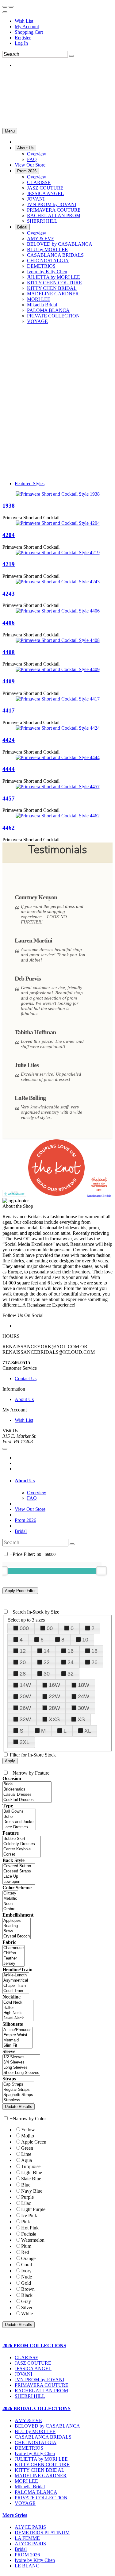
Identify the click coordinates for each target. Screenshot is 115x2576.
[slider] (102, 1571)
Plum (26, 2246)
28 (23, 1674)
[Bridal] (27, 1784)
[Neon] (10, 1904)
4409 (9, 681)
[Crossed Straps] (19, 1871)
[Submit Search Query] (72, 1544)
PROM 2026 (27, 2555)
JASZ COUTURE (33, 2363)
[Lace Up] (19, 1877)
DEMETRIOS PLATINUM (42, 2533)
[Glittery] (10, 1893)
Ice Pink (29, 2215)
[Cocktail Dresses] (27, 1800)
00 (50, 1628)
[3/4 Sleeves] (21, 2062)
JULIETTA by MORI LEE (41, 2459)
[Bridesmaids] (27, 1789)
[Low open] (19, 1882)
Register (23, 38)
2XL (25, 1742)
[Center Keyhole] (22, 1849)
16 (71, 1651)
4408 (9, 652)
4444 (9, 769)
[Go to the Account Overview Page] (5, 12)
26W (25, 1708)
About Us (24, 1399)
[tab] (64, 1481)
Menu (10, 131)
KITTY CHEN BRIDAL (40, 2470)
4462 (9, 828)
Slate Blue (31, 2179)
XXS (54, 1719)
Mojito (28, 2136)
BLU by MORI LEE (35, 2431)
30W (84, 1708)
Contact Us (26, 1378)
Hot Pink (30, 2228)
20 (23, 1662)
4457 (9, 799)
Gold (26, 2283)
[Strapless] (18, 2100)
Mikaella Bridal (30, 2487)
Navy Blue (32, 2191)
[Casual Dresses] (27, 1795)
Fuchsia (29, 2234)
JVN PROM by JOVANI (39, 2380)
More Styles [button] (15, 2515)
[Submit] (71, 56)
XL (88, 1731)
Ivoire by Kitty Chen (35, 2453)
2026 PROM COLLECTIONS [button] (34, 2346)
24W (84, 1696)
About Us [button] (25, 1481)
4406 (9, 623)
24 (71, 1662)
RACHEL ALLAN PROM (41, 2391)
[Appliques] (17, 1921)
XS (81, 1719)
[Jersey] (13, 1964)
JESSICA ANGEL (33, 2369)
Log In (21, 43)
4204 (9, 535)
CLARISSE (27, 2357)
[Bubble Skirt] (22, 1839)
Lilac (26, 2203)
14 (47, 1651)
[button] (25, 148)
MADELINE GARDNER (41, 2476)
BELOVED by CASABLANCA (47, 2426)
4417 (9, 710)
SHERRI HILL (30, 2396)
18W (84, 1685)
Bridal (21, 1531)
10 (85, 1640)
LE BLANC (27, 2566)
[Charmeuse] (13, 1948)
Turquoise (31, 2166)
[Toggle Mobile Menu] (5, 1449)
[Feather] (13, 1958)
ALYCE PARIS (30, 2527)
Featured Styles (30, 484)
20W (25, 1696)
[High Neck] (18, 2013)
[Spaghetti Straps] (18, 2095)
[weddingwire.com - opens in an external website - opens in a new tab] (14, 1195)
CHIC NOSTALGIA (36, 2442)
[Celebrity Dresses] (22, 1844)
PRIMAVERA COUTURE (42, 2385)
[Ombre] (10, 1909)
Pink (26, 2222)
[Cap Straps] (18, 2085)
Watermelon (33, 2240)
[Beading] (17, 1926)
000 (24, 1628)
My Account (27, 27)
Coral (27, 2265)
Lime (26, 2154)
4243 (9, 594)
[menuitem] (64, 21)
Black (27, 2295)
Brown (28, 2289)
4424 (9, 740)
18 (94, 1651)
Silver (27, 2307)
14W (25, 1685)
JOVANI (23, 2374)
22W (54, 1696)
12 (23, 1651)
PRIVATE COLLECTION (41, 2498)
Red (25, 2252)
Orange (28, 2258)
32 (71, 1674)
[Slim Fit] (17, 2046)
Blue (26, 2185)
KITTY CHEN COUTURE (42, 2465)
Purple (27, 2197)
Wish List (24, 21)
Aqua (27, 2160)
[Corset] (22, 1854)
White (27, 2314)
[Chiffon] (13, 1953)
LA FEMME (27, 2538)
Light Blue (32, 2173)
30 (47, 1674)
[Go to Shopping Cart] (5, 7)
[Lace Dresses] (19, 1827)
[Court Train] (16, 1991)
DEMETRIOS (29, 2448)
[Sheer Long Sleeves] (21, 2073)
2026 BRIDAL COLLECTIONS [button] (36, 2408)
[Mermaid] (17, 2040)
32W (25, 1719)
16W (54, 1685)
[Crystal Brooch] (17, 1936)
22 (47, 1662)
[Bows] (17, 1931)
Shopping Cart (29, 32)
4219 (9, 564)
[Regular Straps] (18, 2090)
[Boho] (19, 1817)
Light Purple (33, 2209)
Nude (27, 2277)
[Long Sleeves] (21, 2068)
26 (94, 1662)
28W (54, 1708)
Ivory (26, 2271)
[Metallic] (10, 1899)
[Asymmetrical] (16, 1981)
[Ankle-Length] (16, 1975)
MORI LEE (26, 2481)
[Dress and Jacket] (19, 1822)
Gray (26, 2301)
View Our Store (30, 1509)
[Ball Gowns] (19, 1812)
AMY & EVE (28, 2420)
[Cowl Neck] (18, 2003)
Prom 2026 (25, 1520)
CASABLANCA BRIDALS (43, 2437)
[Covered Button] (19, 1866)
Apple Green (34, 2142)
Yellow (28, 2130)
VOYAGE (25, 2503)
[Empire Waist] (17, 2035)
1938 (9, 506)
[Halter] (18, 2008)
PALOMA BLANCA (36, 2492)
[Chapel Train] (16, 1986)
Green (27, 2148)
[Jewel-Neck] (18, 2018)
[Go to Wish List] (11, 7)
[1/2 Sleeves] (21, 2057)
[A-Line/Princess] (17, 2030)
